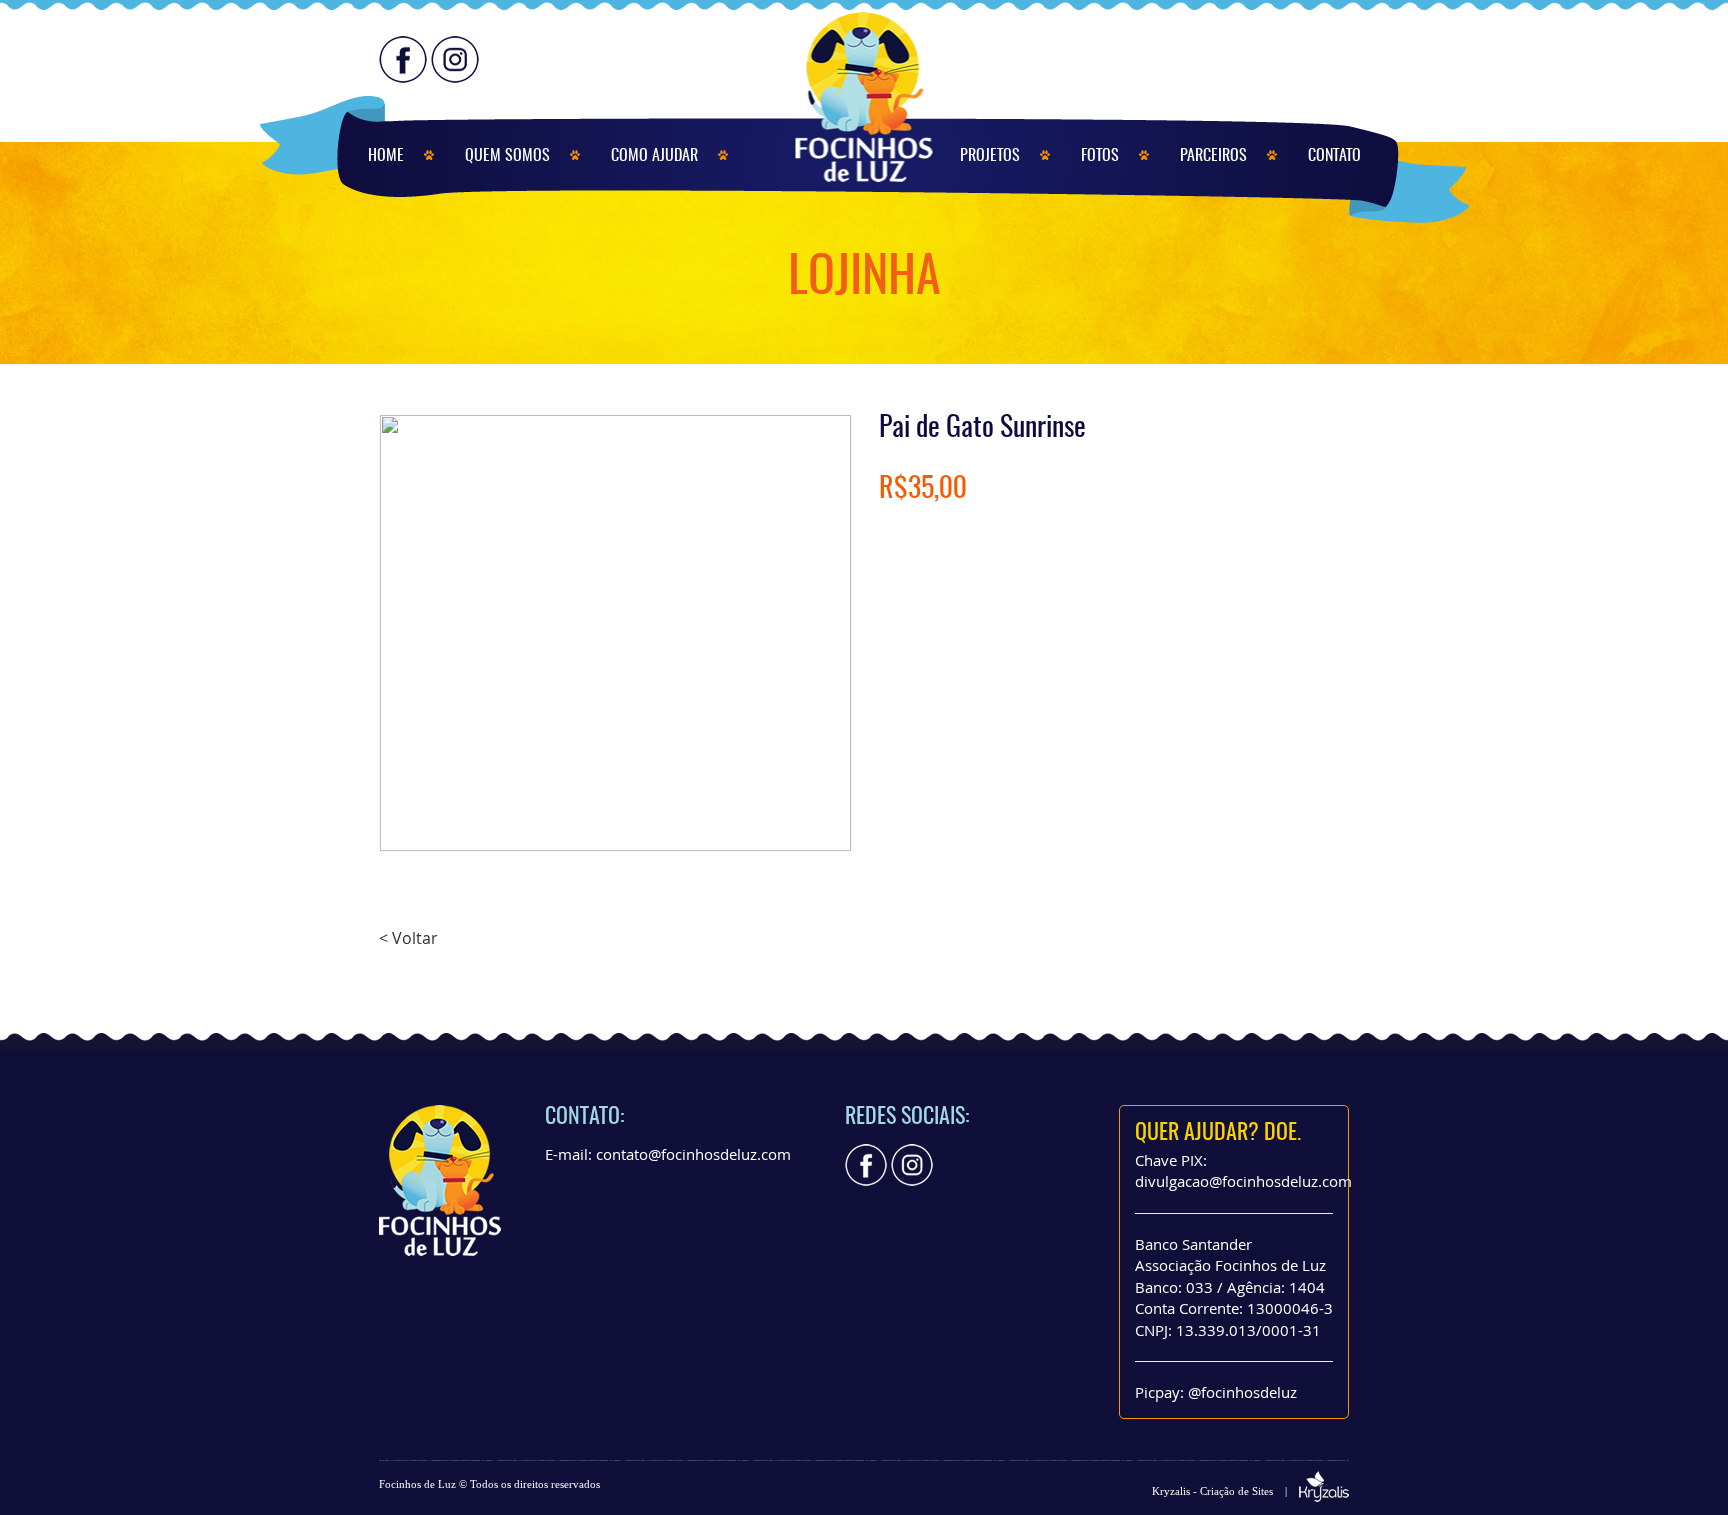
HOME (386, 156)
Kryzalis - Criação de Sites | (1225, 1491)
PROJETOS (990, 156)
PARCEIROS (1213, 156)
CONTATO (1334, 156)
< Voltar (408, 938)
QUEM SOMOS (507, 156)
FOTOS (1100, 156)
